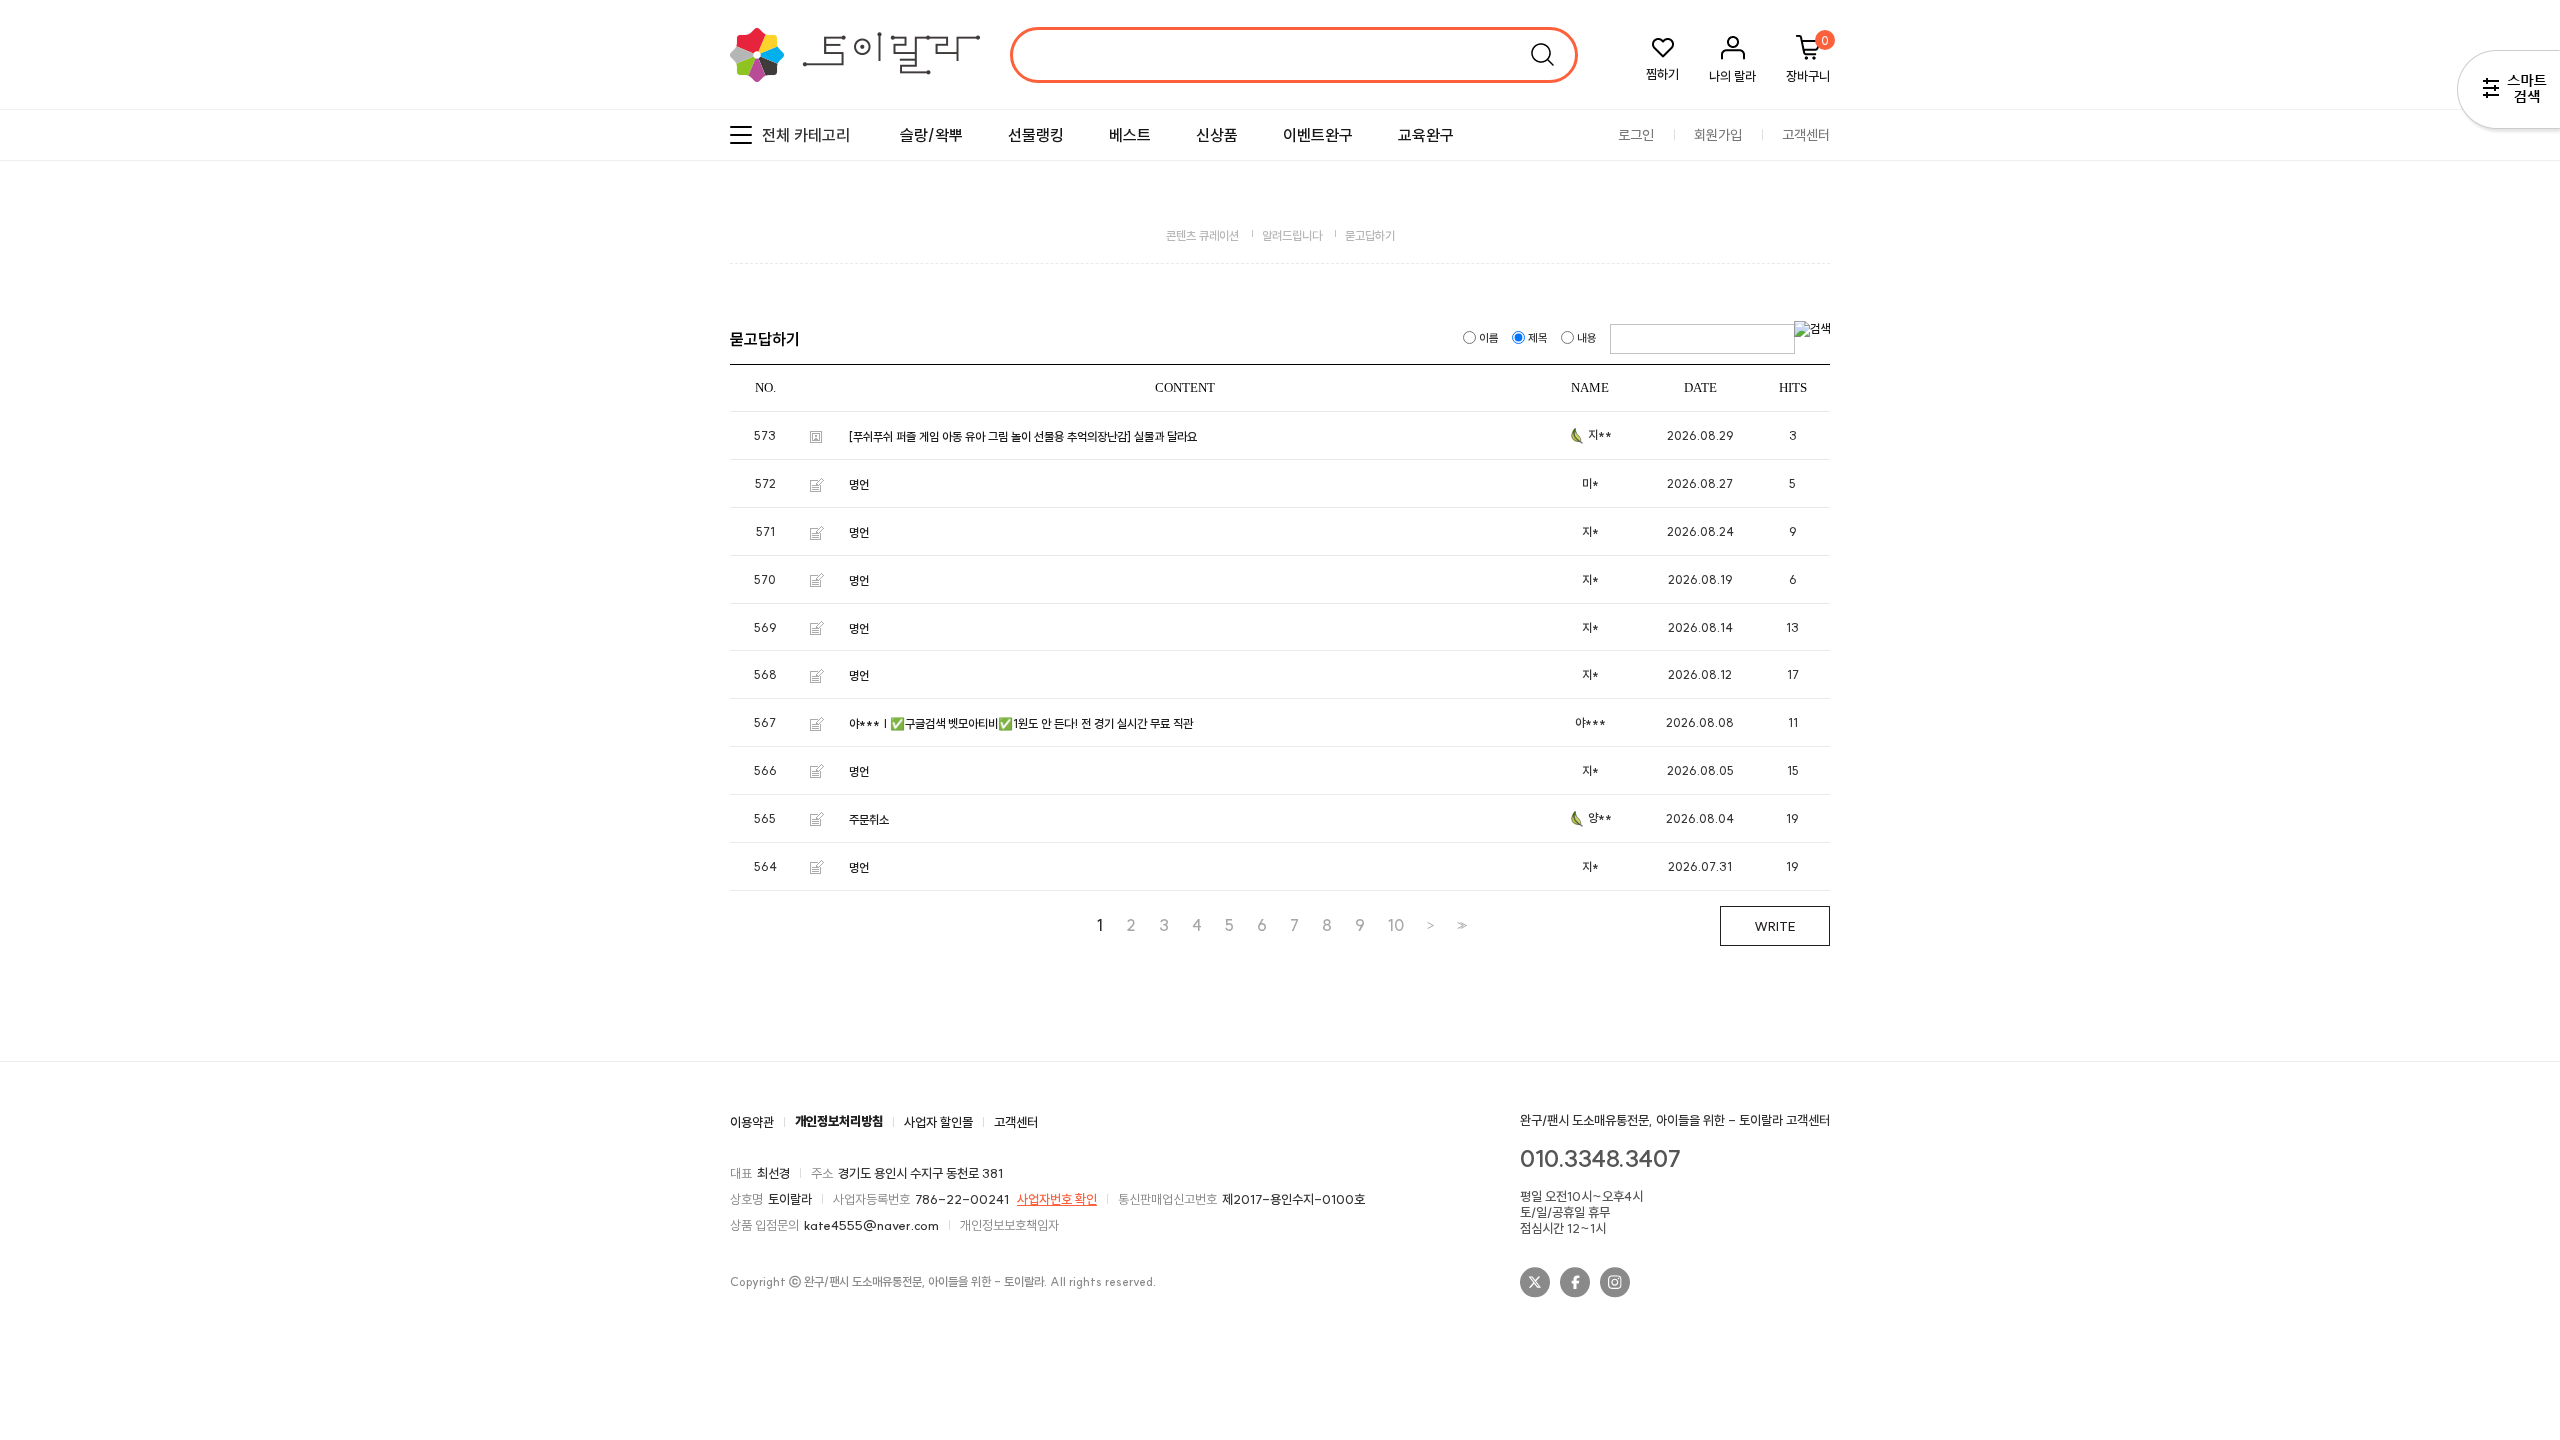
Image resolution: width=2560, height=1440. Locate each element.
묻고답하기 (1370, 235)
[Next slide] (2530, 326)
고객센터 (1806, 135)
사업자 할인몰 (938, 1121)
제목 (1538, 338)
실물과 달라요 (1165, 436)
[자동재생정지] (2513, 326)
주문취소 (869, 819)
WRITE (1775, 926)
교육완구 (1426, 135)
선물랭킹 (1036, 135)
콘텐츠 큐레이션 (1202, 235)
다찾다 (2508, 93)
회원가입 (1718, 135)
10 (1396, 925)
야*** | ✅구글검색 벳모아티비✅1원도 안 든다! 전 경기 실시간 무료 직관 (1021, 723)
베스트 (1130, 135)
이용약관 (752, 1121)
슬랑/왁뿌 (931, 135)
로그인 (1636, 135)
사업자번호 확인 (1057, 1199)
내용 (1587, 338)
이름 (1489, 338)
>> (1460, 925)
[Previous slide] (2495, 326)
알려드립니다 (1292, 235)
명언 (859, 484)
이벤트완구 (1318, 135)
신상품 (1217, 135)
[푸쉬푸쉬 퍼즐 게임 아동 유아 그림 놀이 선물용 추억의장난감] (990, 436)
